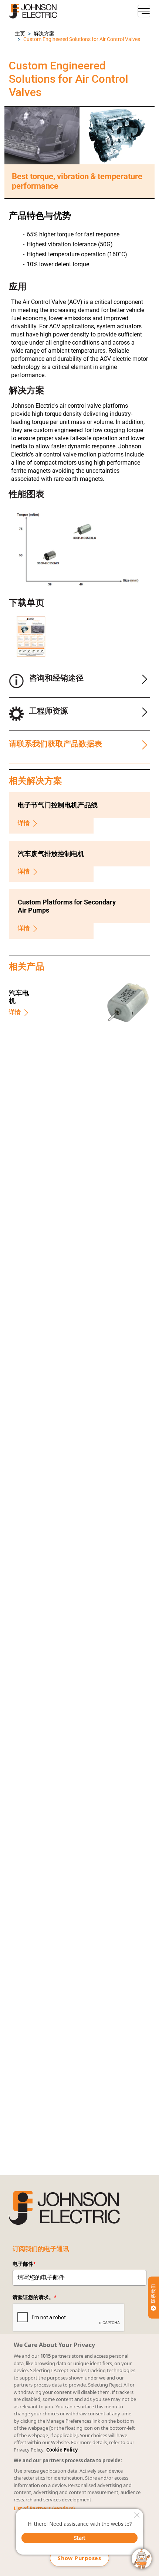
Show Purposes (79, 2558)
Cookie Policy (62, 2450)
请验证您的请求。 (34, 2297)
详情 (24, 823)
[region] (79, 2455)
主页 (20, 34)
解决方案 (44, 34)
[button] (20, 34)
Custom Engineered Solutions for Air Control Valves (82, 39)
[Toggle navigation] (144, 11)
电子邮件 (24, 2264)
